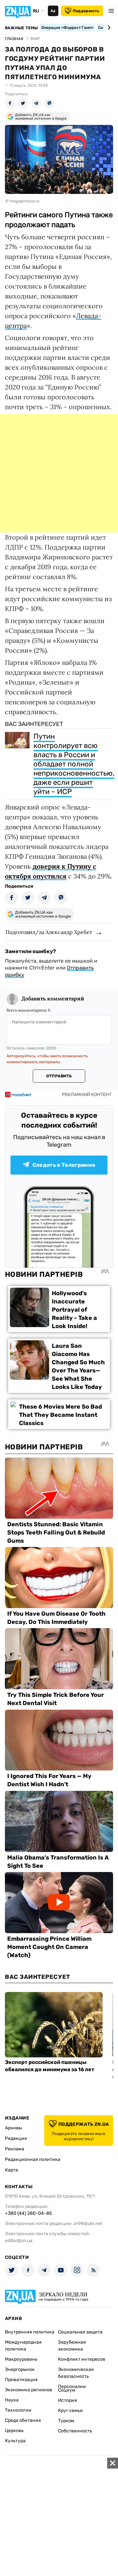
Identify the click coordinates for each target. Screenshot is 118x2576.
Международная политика (23, 2346)
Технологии (18, 2410)
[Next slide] (108, 28)
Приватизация (21, 2380)
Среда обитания (23, 2420)
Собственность (75, 2431)
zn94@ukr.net (88, 2224)
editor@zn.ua (19, 2241)
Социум (67, 2390)
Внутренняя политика (30, 2332)
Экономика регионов (29, 2390)
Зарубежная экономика (72, 2346)
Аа (53, 11)
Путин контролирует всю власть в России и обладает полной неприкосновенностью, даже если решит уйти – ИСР (74, 764)
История (68, 2400)
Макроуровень (21, 2359)
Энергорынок (20, 2369)
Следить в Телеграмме (64, 1165)
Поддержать (86, 11)
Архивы (13, 2128)
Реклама (15, 2149)
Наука (12, 2400)
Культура (15, 2441)
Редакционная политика (33, 2159)
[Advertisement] (59, 473)
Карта (11, 2170)
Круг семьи (70, 2411)
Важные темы (21, 28)
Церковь (14, 2431)
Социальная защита (80, 2332)
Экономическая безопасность (76, 2373)
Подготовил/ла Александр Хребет (49, 932)
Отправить (59, 1076)
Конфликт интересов (82, 2359)
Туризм (66, 2421)
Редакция (16, 2138)
